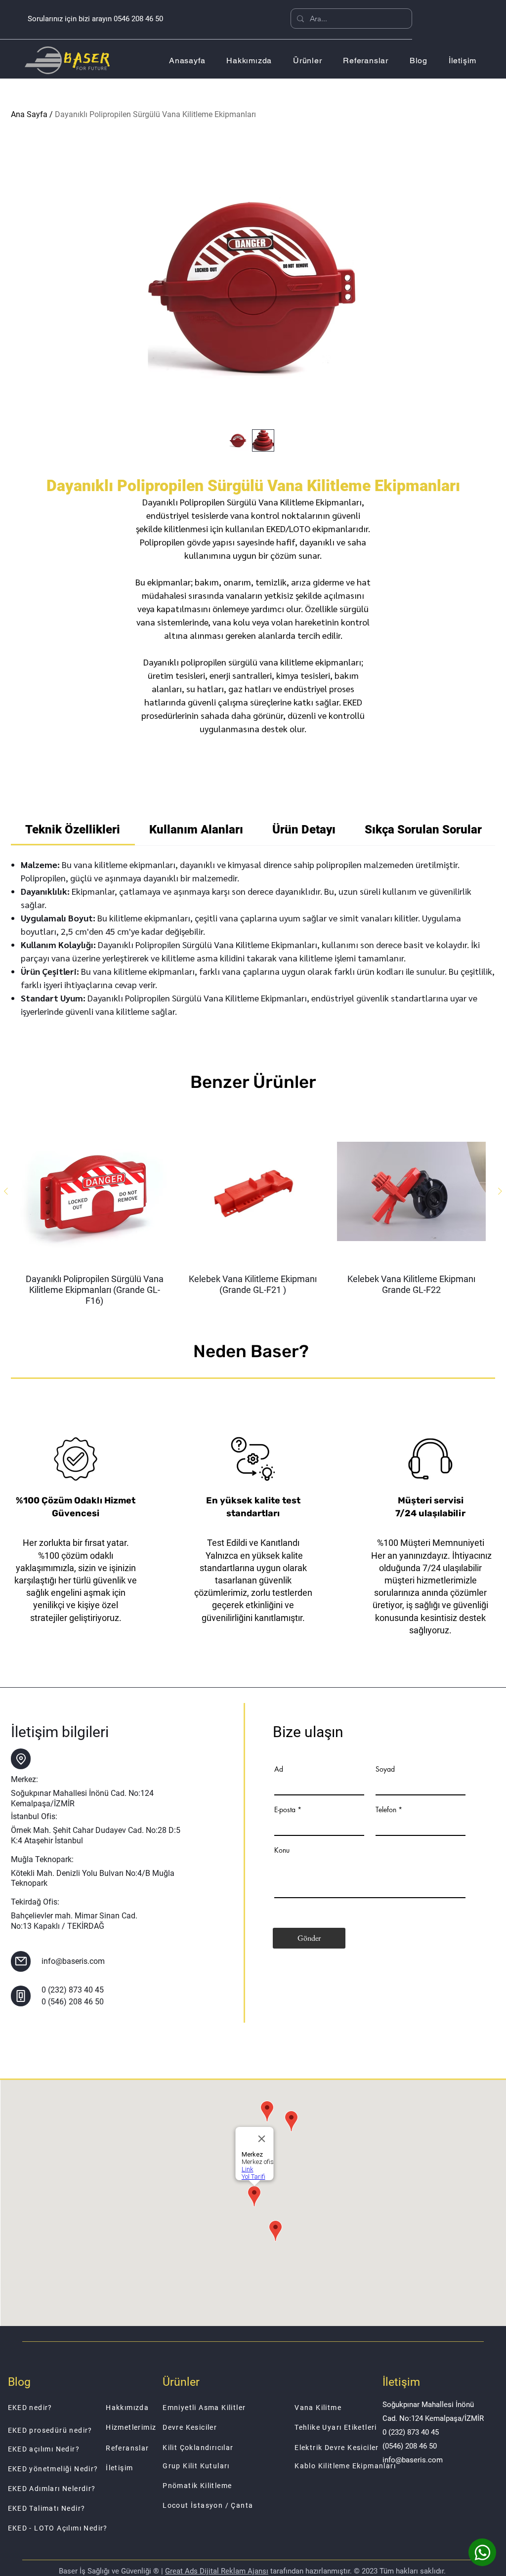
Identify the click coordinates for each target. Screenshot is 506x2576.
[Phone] (21, 1996)
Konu (282, 1850)
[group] (253, 1212)
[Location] (21, 1759)
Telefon (386, 1810)
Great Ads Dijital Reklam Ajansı (217, 2571)
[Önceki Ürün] (6, 1191)
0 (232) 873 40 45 (73, 1990)
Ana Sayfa (29, 114)
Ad (279, 1769)
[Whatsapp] (482, 2552)
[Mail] (21, 1961)
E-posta (285, 1810)
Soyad (385, 1769)
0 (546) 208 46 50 (73, 2002)
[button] (308, 61)
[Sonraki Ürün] (500, 1191)
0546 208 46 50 (138, 19)
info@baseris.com (73, 1961)
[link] (73, 830)
